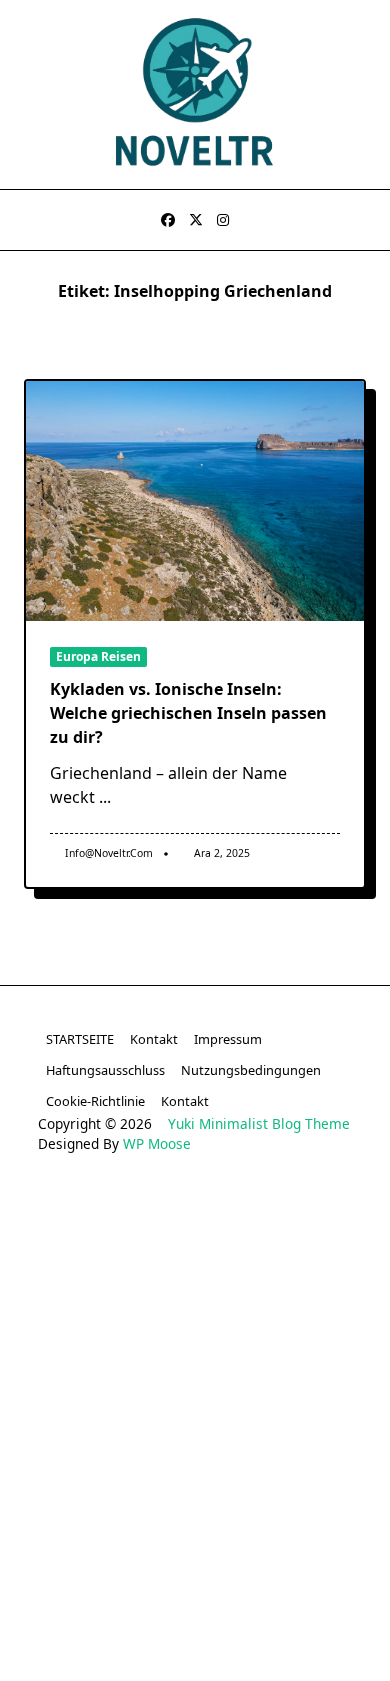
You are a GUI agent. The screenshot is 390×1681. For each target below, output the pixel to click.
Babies (149, 1648)
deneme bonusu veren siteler (254, 1223)
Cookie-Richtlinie (95, 1101)
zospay (292, 1587)
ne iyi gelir (75, 1648)
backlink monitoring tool (269, 1648)
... (105, 797)
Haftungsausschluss (105, 1070)
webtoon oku (119, 1587)
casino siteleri (67, 1253)
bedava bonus (168, 1284)
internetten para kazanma (255, 1618)
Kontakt (154, 1039)
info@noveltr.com (109, 853)
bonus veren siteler (195, 1253)
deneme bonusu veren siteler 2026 (195, 1375)
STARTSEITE (80, 1039)
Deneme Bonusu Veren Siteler (195, 1344)
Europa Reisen (98, 656)
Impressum (228, 1039)
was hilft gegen (100, 1618)
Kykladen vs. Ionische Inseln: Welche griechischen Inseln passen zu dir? (188, 713)
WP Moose (157, 1143)
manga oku (215, 1587)
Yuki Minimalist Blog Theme (259, 1123)
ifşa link (302, 1557)
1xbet (250, 1284)
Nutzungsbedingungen (251, 1070)
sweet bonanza (88, 1223)
